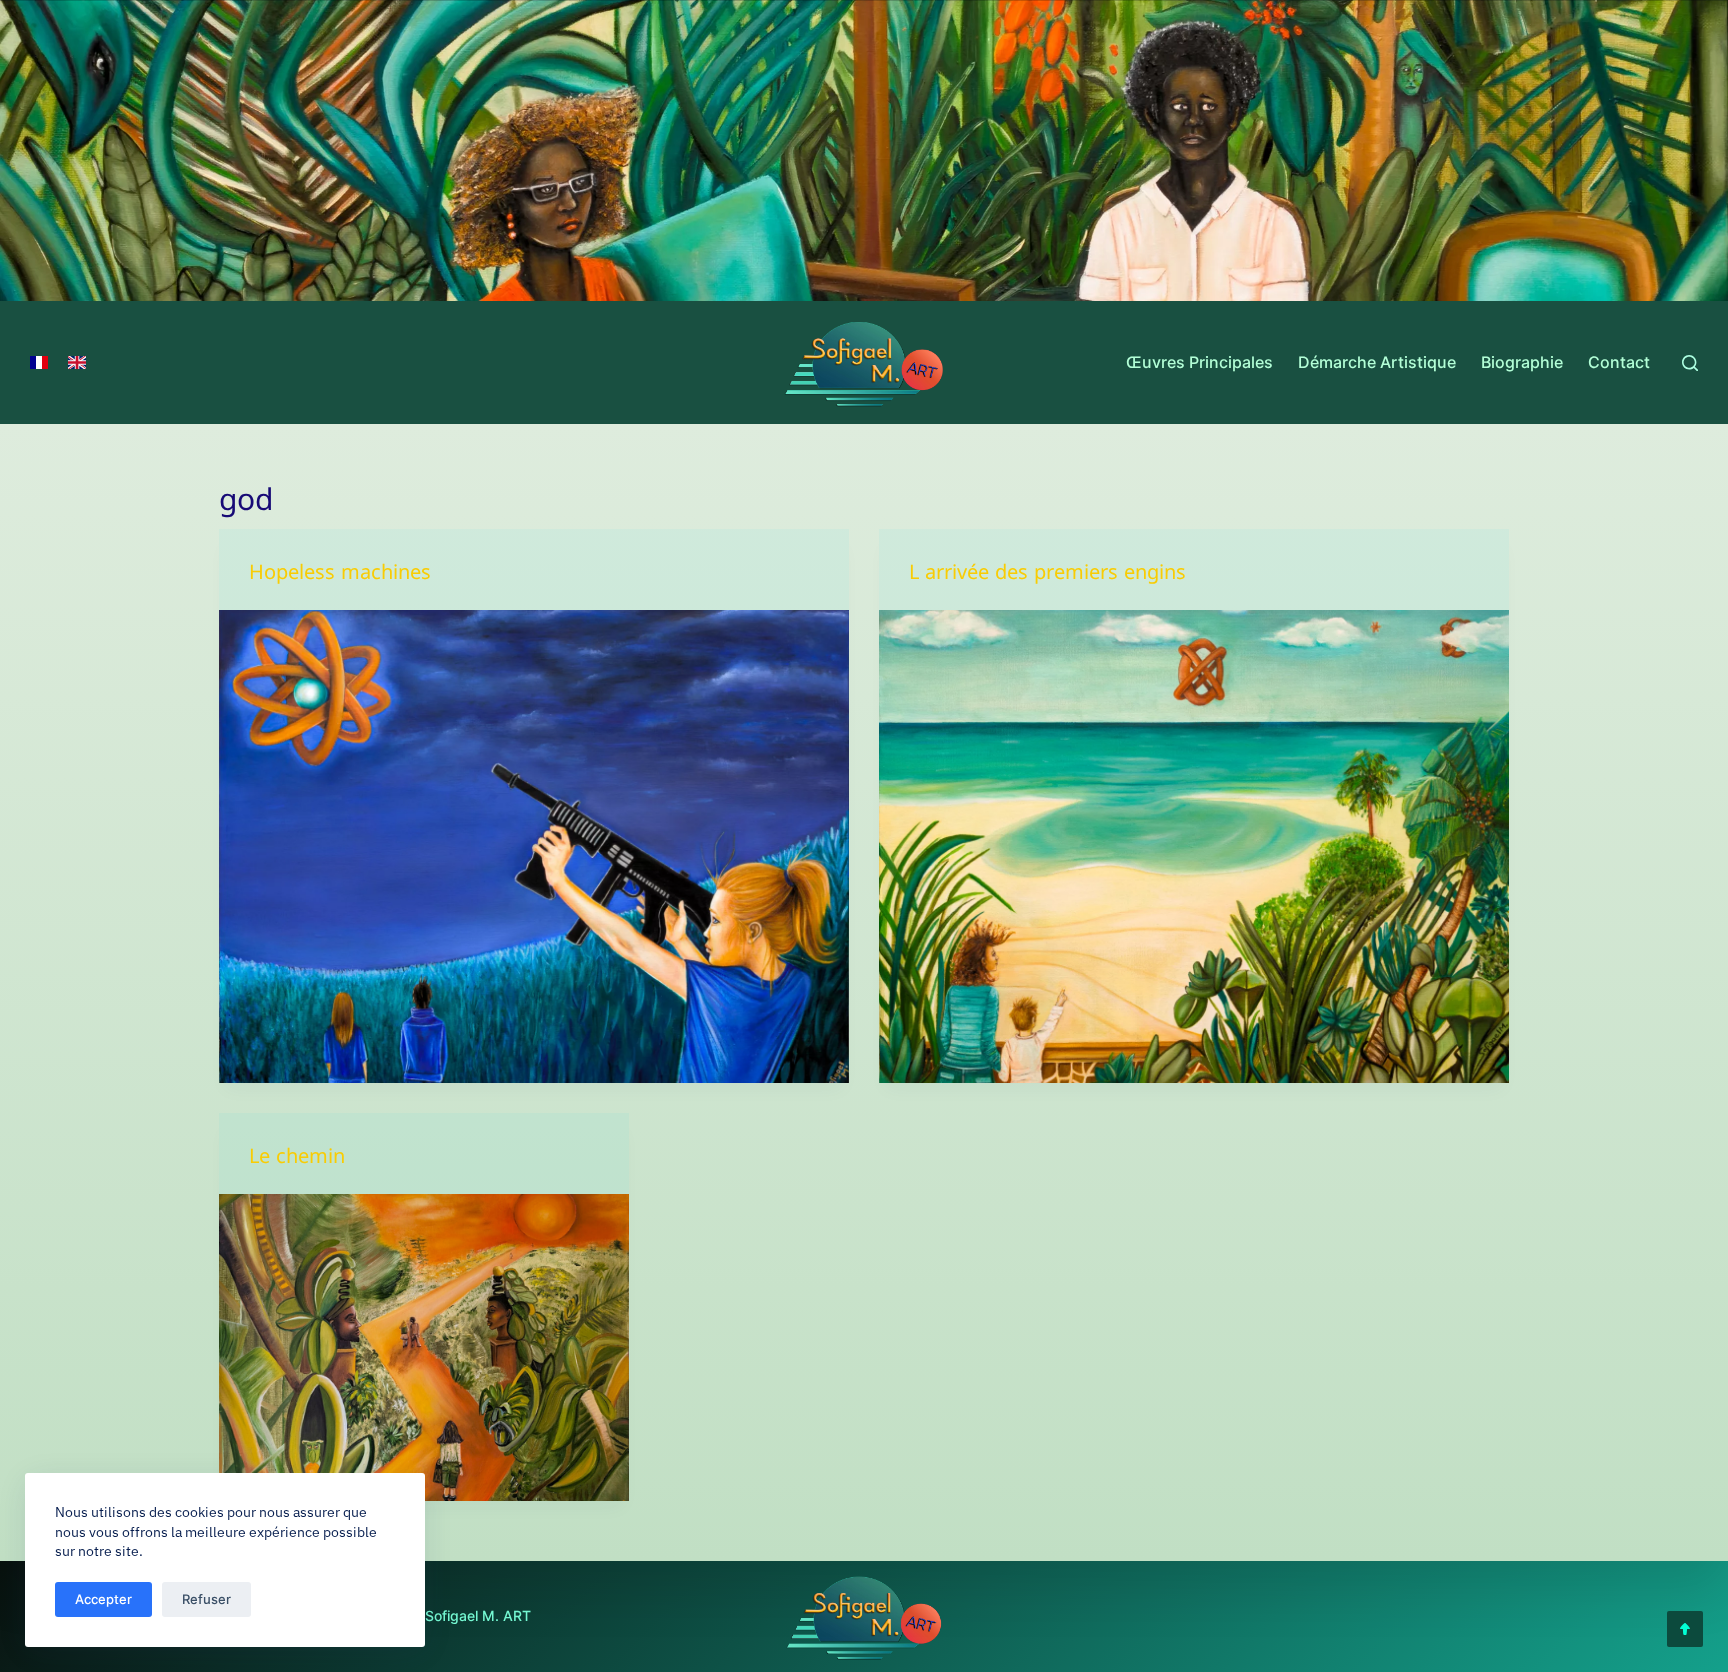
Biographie (1522, 362)
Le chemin (297, 1160)
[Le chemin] (424, 1348)
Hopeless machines (340, 576)
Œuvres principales (1199, 362)
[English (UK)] (77, 363)
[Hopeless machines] (534, 846)
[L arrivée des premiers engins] (1194, 846)
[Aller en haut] (1685, 1629)
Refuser (206, 1599)
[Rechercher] (1690, 363)
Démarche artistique (1377, 362)
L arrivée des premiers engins (1047, 576)
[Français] (39, 363)
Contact (1619, 362)
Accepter (103, 1599)
